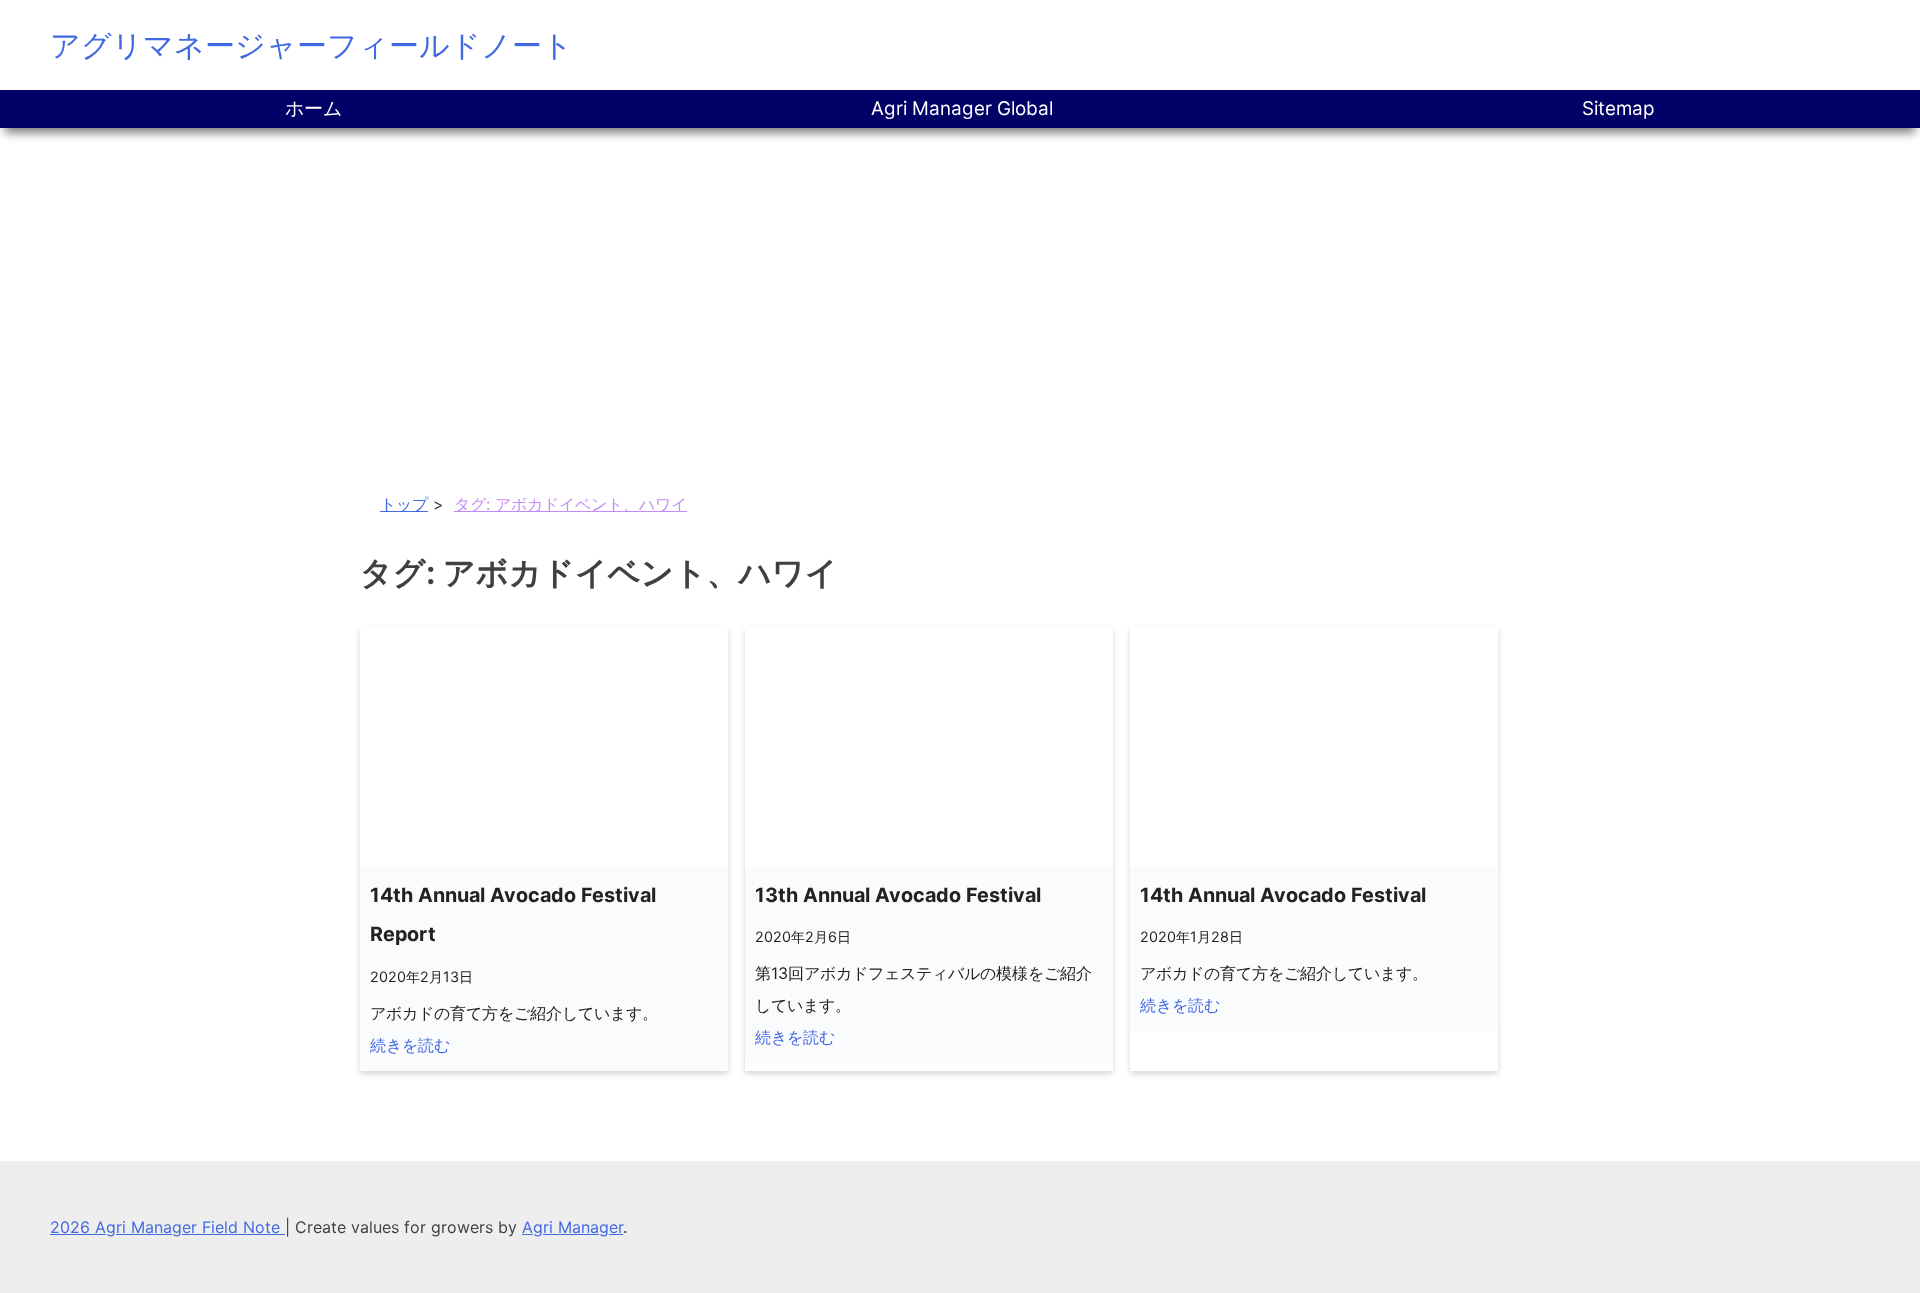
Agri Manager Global (962, 108)
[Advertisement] (960, 278)
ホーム (313, 108)
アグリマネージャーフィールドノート (311, 45)
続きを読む (410, 1045)
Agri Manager (572, 1227)
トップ (404, 504)
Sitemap (1618, 108)
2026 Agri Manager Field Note (167, 1227)
